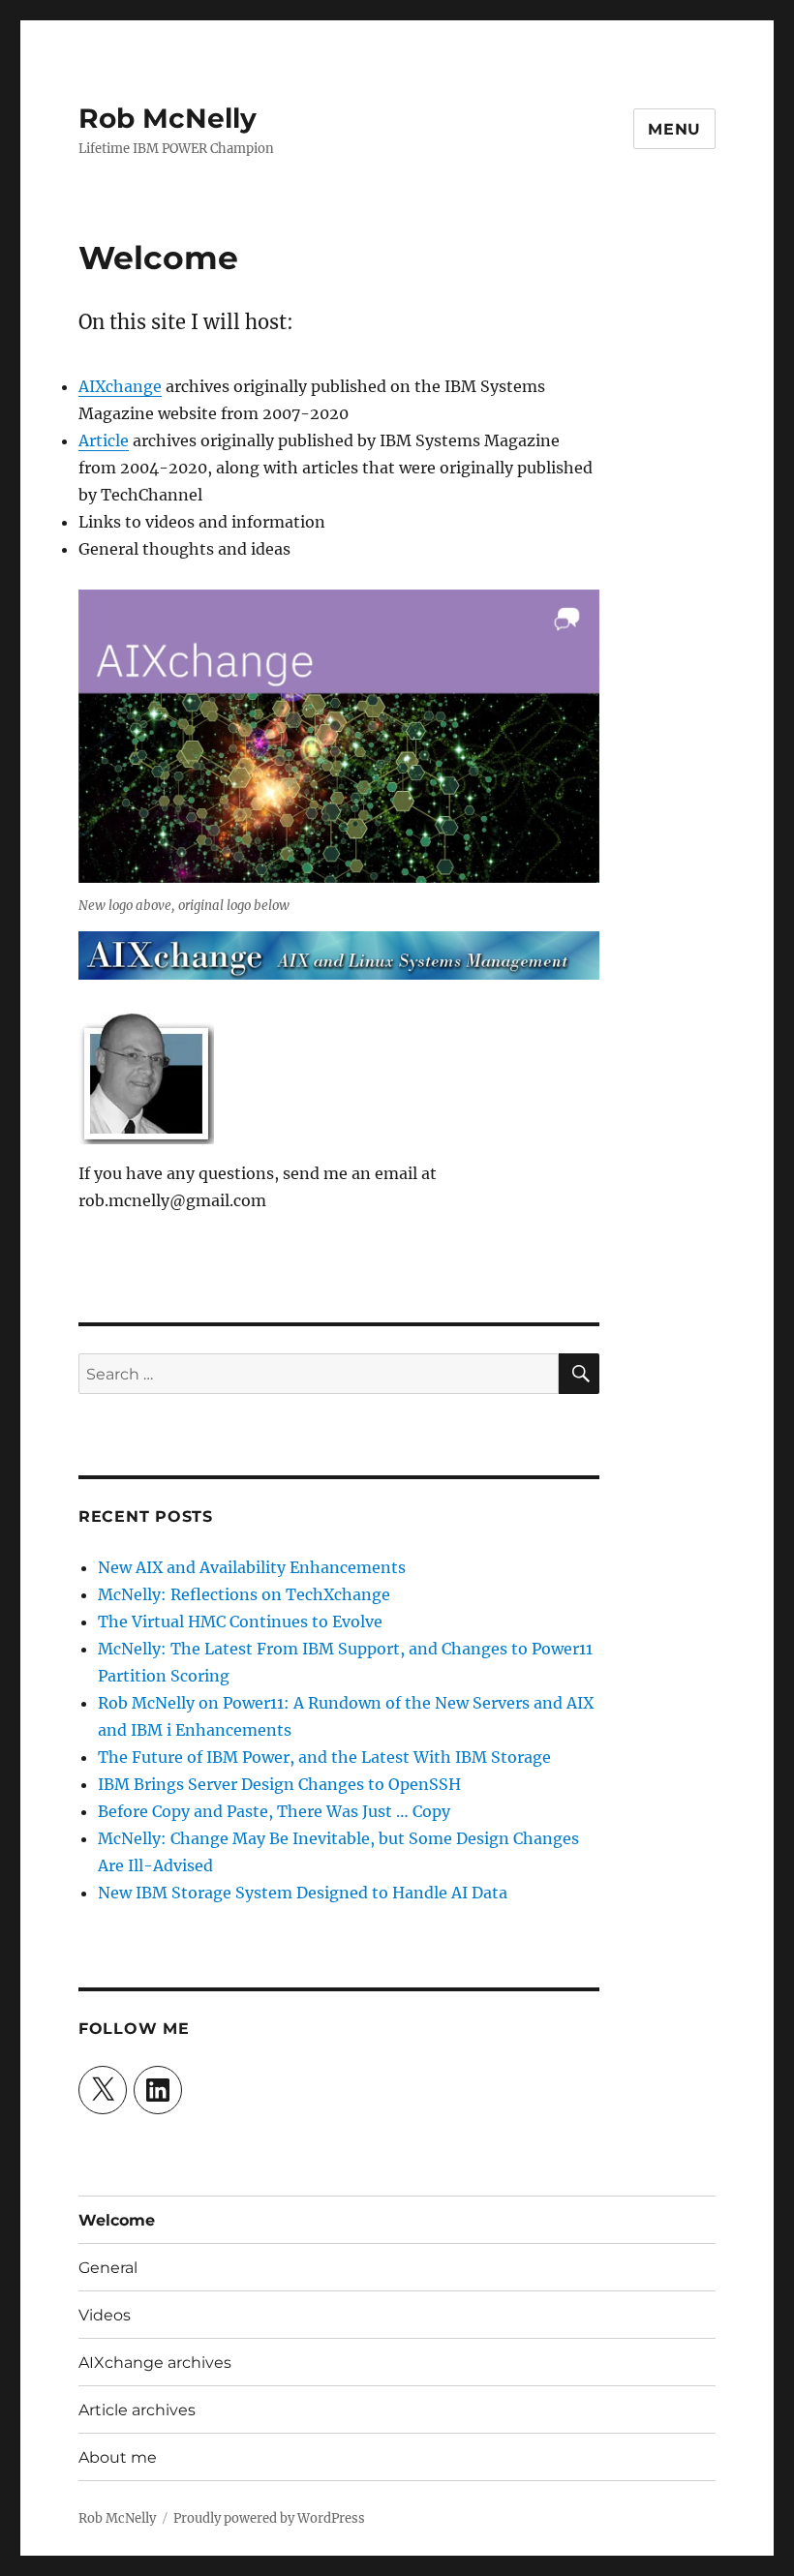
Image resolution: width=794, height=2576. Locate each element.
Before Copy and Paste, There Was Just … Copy (274, 1811)
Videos (105, 2315)
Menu (674, 129)
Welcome (117, 2220)
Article (104, 440)
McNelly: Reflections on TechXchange (244, 1594)
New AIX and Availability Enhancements (252, 1567)
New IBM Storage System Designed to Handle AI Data (303, 1893)
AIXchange (120, 386)
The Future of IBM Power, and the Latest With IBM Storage (324, 1757)
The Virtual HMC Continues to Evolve (240, 1621)
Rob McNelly (168, 118)
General (108, 2268)
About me (118, 2457)
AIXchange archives (155, 2363)
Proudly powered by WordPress (269, 2518)
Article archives (137, 2410)
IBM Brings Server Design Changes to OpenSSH (279, 1784)
